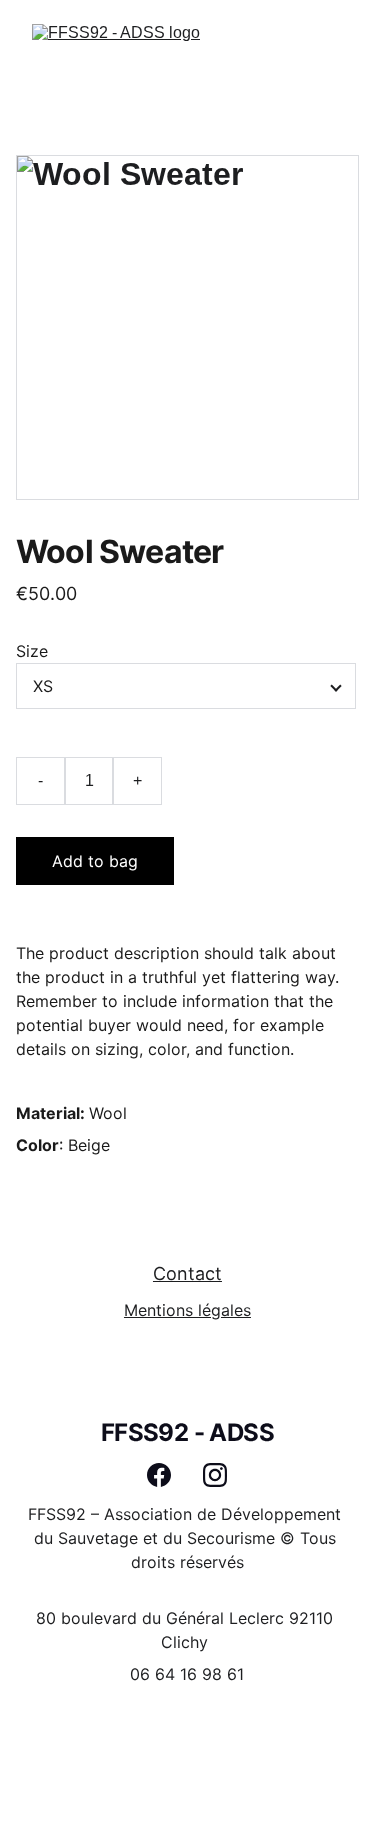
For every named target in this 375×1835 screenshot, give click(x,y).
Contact (187, 1273)
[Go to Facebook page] (169, 1475)
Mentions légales (187, 1310)
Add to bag (95, 861)
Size (32, 651)
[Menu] (331, 50)
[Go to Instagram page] (215, 1475)
